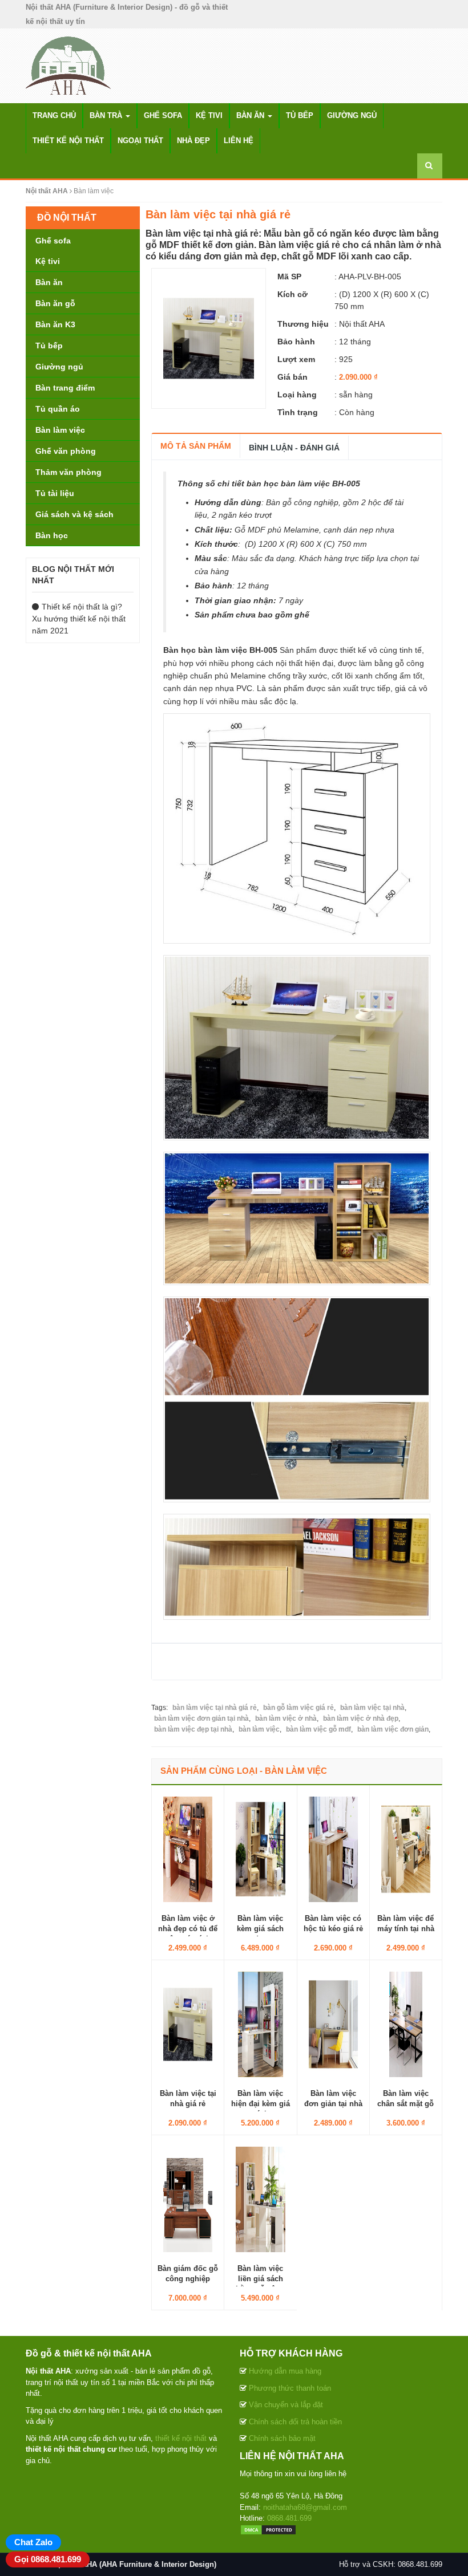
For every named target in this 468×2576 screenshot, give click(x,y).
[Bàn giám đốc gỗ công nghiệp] (188, 2199)
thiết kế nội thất (181, 2438)
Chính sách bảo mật (282, 2438)
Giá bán (292, 377)
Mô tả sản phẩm (196, 446)
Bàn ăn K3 (55, 324)
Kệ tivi (209, 115)
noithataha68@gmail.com (305, 2507)
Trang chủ (54, 115)
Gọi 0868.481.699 (48, 2559)
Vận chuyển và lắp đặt (286, 2405)
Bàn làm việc (60, 430)
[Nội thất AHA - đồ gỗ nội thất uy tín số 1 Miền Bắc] (69, 65)
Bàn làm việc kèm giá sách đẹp (260, 1929)
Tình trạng (298, 412)
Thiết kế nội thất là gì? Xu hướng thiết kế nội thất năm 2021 (79, 619)
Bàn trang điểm (65, 388)
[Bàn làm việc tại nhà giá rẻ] (209, 338)
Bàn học (52, 535)
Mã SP (289, 277)
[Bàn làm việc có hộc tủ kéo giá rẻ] (333, 1848)
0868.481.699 (289, 2518)
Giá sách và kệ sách (74, 514)
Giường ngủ (352, 115)
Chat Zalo (33, 2542)
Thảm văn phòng (68, 472)
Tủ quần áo (58, 409)
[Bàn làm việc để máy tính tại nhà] (406, 1848)
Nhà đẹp (193, 141)
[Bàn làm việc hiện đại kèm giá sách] (260, 2024)
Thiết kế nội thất (68, 141)
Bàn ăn (251, 115)
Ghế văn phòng (66, 451)
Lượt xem (296, 359)
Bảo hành (296, 342)
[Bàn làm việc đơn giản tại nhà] (333, 2024)
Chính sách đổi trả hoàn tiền (295, 2422)
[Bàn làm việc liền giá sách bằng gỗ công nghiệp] (260, 2199)
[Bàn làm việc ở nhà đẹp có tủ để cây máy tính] (188, 1848)
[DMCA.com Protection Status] (268, 2530)
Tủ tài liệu (55, 493)
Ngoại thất (140, 141)
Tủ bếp (300, 115)
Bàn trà (107, 115)
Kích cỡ (292, 294)
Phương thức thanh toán (290, 2388)
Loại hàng (297, 395)
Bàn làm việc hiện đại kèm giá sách (261, 2104)
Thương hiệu (303, 324)
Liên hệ (239, 141)
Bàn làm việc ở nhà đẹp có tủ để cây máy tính (188, 1929)
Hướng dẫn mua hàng (285, 2371)
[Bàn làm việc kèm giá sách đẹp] (260, 1848)
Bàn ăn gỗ (55, 303)
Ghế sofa (163, 115)
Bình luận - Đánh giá (294, 448)
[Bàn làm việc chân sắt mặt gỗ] (406, 2024)
